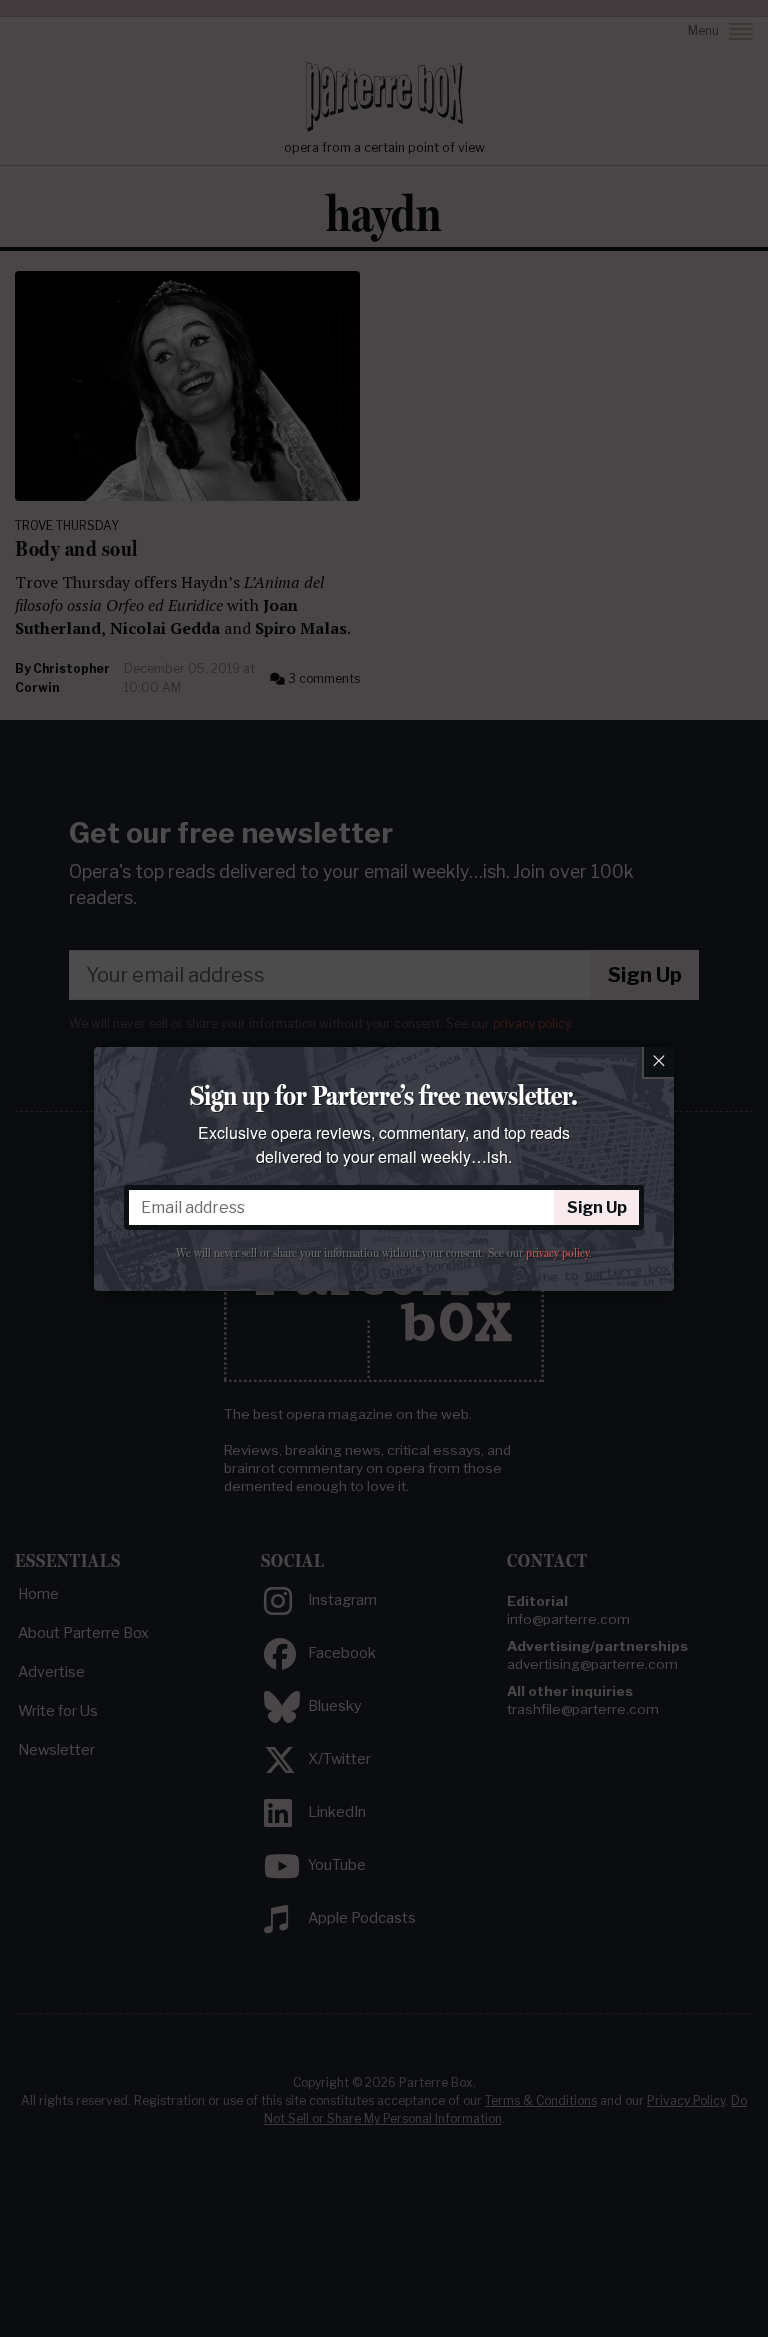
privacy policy (557, 1253)
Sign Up (597, 1207)
